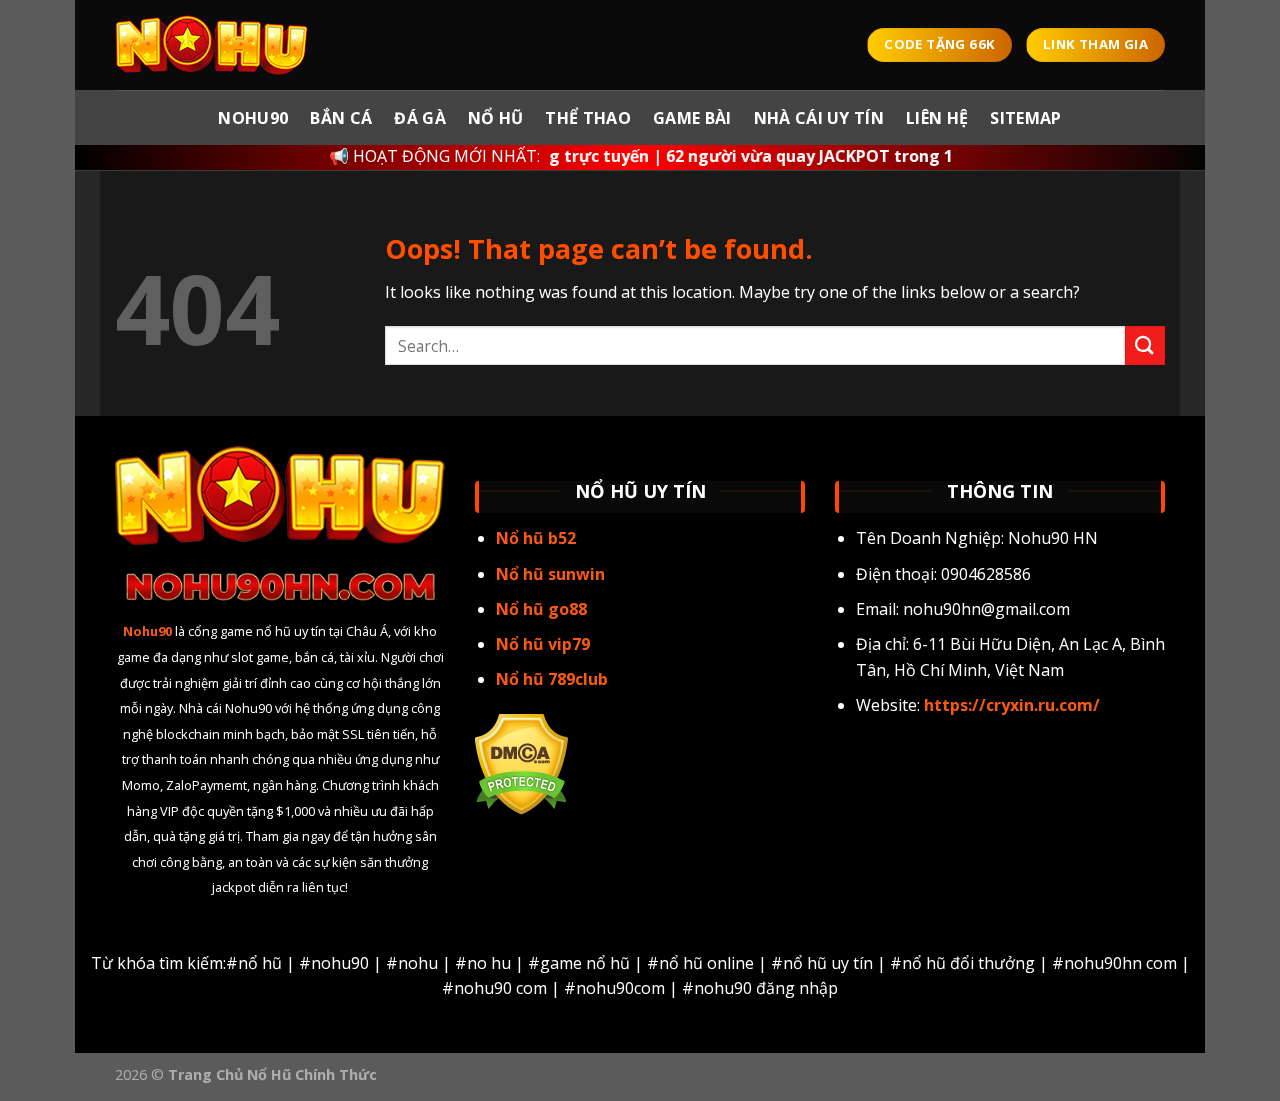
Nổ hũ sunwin (550, 574)
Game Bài (692, 118)
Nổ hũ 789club (552, 679)
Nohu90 (253, 118)
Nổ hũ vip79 (543, 644)
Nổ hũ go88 (541, 609)
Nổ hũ (496, 118)
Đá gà (420, 118)
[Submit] (1145, 345)
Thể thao (588, 118)
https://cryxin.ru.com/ (1010, 705)
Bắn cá (341, 118)
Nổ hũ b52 (536, 538)
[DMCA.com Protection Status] (521, 762)
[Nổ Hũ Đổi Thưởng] (215, 45)
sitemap (1025, 118)
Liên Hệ (937, 118)
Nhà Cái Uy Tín (819, 118)
